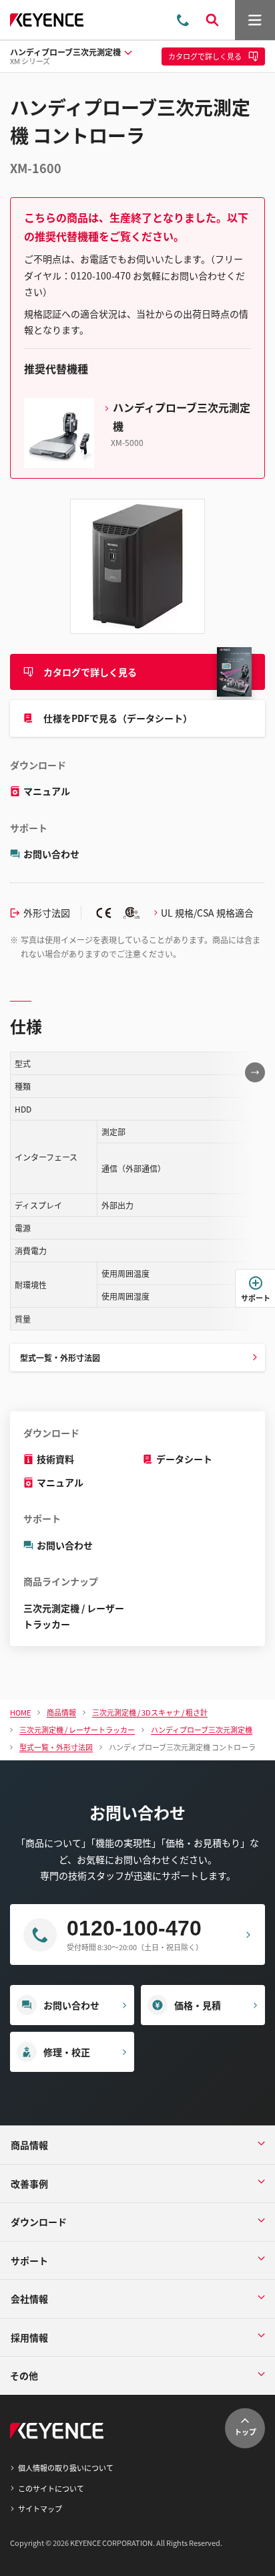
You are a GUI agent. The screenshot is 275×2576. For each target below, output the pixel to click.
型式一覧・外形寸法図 (60, 1358)
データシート (184, 1459)
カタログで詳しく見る (90, 672)
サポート (256, 1298)
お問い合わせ (51, 854)
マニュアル (47, 791)
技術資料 (55, 1459)
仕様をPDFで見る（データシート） (118, 718)
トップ (245, 2432)
